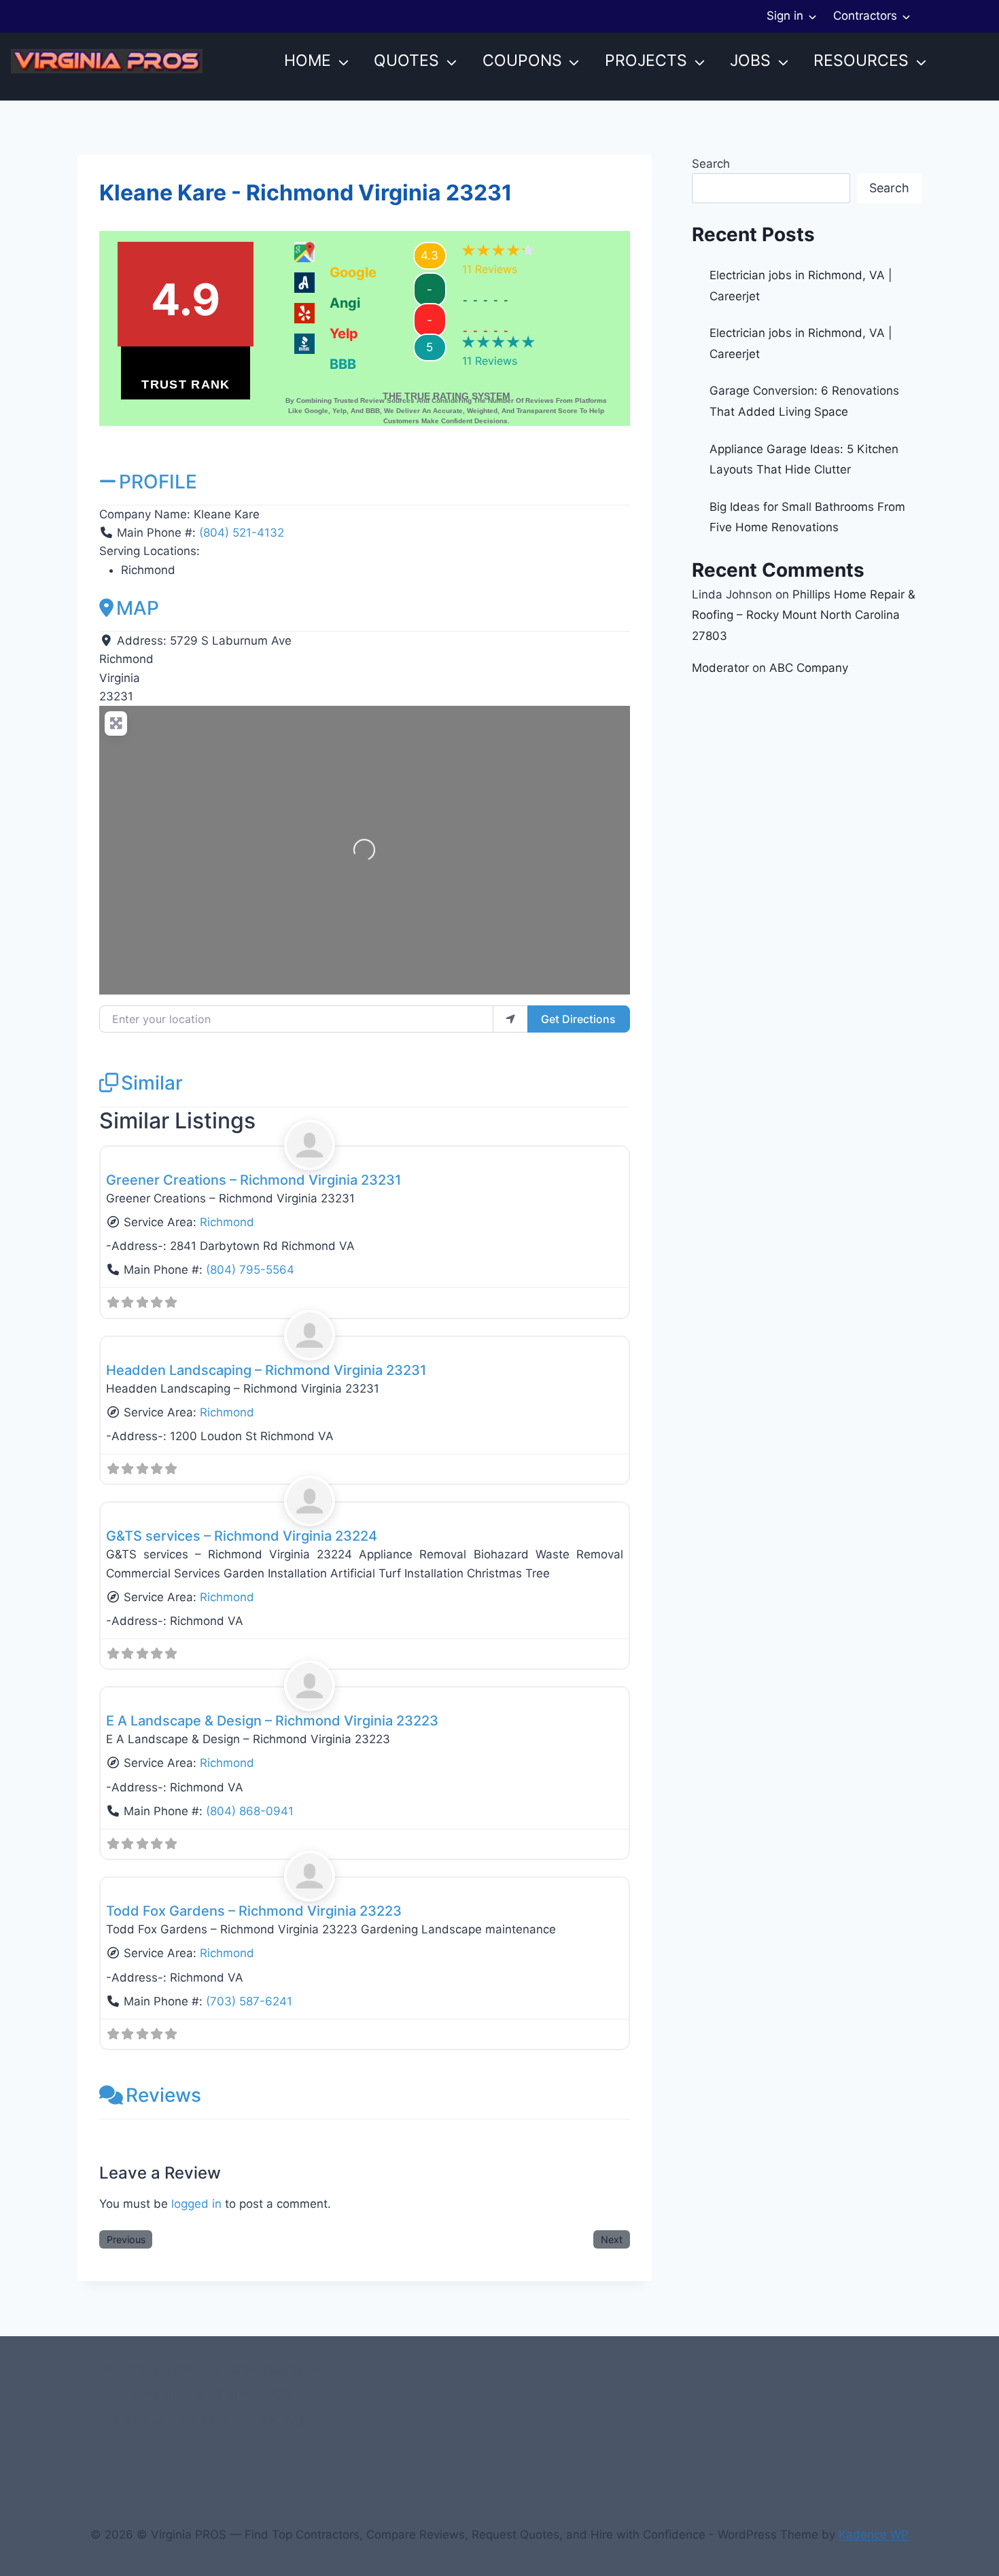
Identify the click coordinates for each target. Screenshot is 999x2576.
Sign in (785, 16)
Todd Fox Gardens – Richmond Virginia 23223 (254, 1911)
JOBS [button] (750, 60)
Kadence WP (874, 2535)
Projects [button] (646, 60)
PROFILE (158, 482)
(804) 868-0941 (250, 1811)
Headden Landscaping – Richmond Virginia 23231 (266, 1370)
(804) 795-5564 (250, 1270)
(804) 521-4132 (242, 533)
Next (612, 2239)
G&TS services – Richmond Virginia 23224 (242, 1536)
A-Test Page (276, 2420)
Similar (152, 1083)
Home (308, 60)
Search (711, 164)
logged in (196, 2204)
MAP (138, 608)
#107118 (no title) (151, 2369)
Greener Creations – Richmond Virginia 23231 (253, 1180)
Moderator (720, 668)
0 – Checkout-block (265, 2369)
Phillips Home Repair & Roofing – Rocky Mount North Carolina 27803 (804, 615)
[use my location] (510, 1019)
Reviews (163, 2095)
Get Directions (578, 1019)
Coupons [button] (522, 60)
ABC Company (809, 668)
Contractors (865, 16)
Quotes (406, 60)
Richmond (227, 1222)
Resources (861, 60)
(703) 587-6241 (249, 2001)
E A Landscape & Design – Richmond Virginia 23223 (272, 1721)
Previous (126, 2239)
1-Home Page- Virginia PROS (211, 2394)
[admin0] (365, 1145)
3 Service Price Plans (170, 2420)
